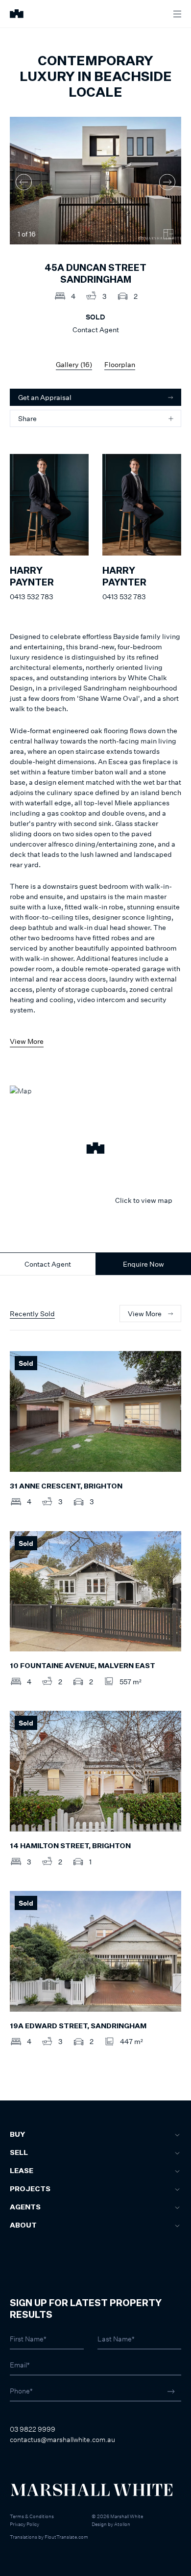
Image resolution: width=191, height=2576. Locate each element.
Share (27, 418)
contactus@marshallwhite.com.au (62, 2439)
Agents (25, 2207)
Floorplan (120, 364)
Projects (30, 2189)
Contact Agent (48, 1264)
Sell (19, 2153)
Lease (22, 2171)
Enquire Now (143, 1264)
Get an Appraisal (45, 397)
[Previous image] (24, 182)
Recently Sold (32, 1314)
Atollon (122, 2524)
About (23, 2226)
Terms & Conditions (32, 2516)
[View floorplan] (168, 234)
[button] (95, 1149)
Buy (17, 2135)
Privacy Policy (24, 2524)
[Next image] (167, 182)
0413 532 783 (32, 597)
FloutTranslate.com (66, 2537)
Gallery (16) (74, 364)
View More (27, 1041)
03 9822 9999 (33, 2429)
